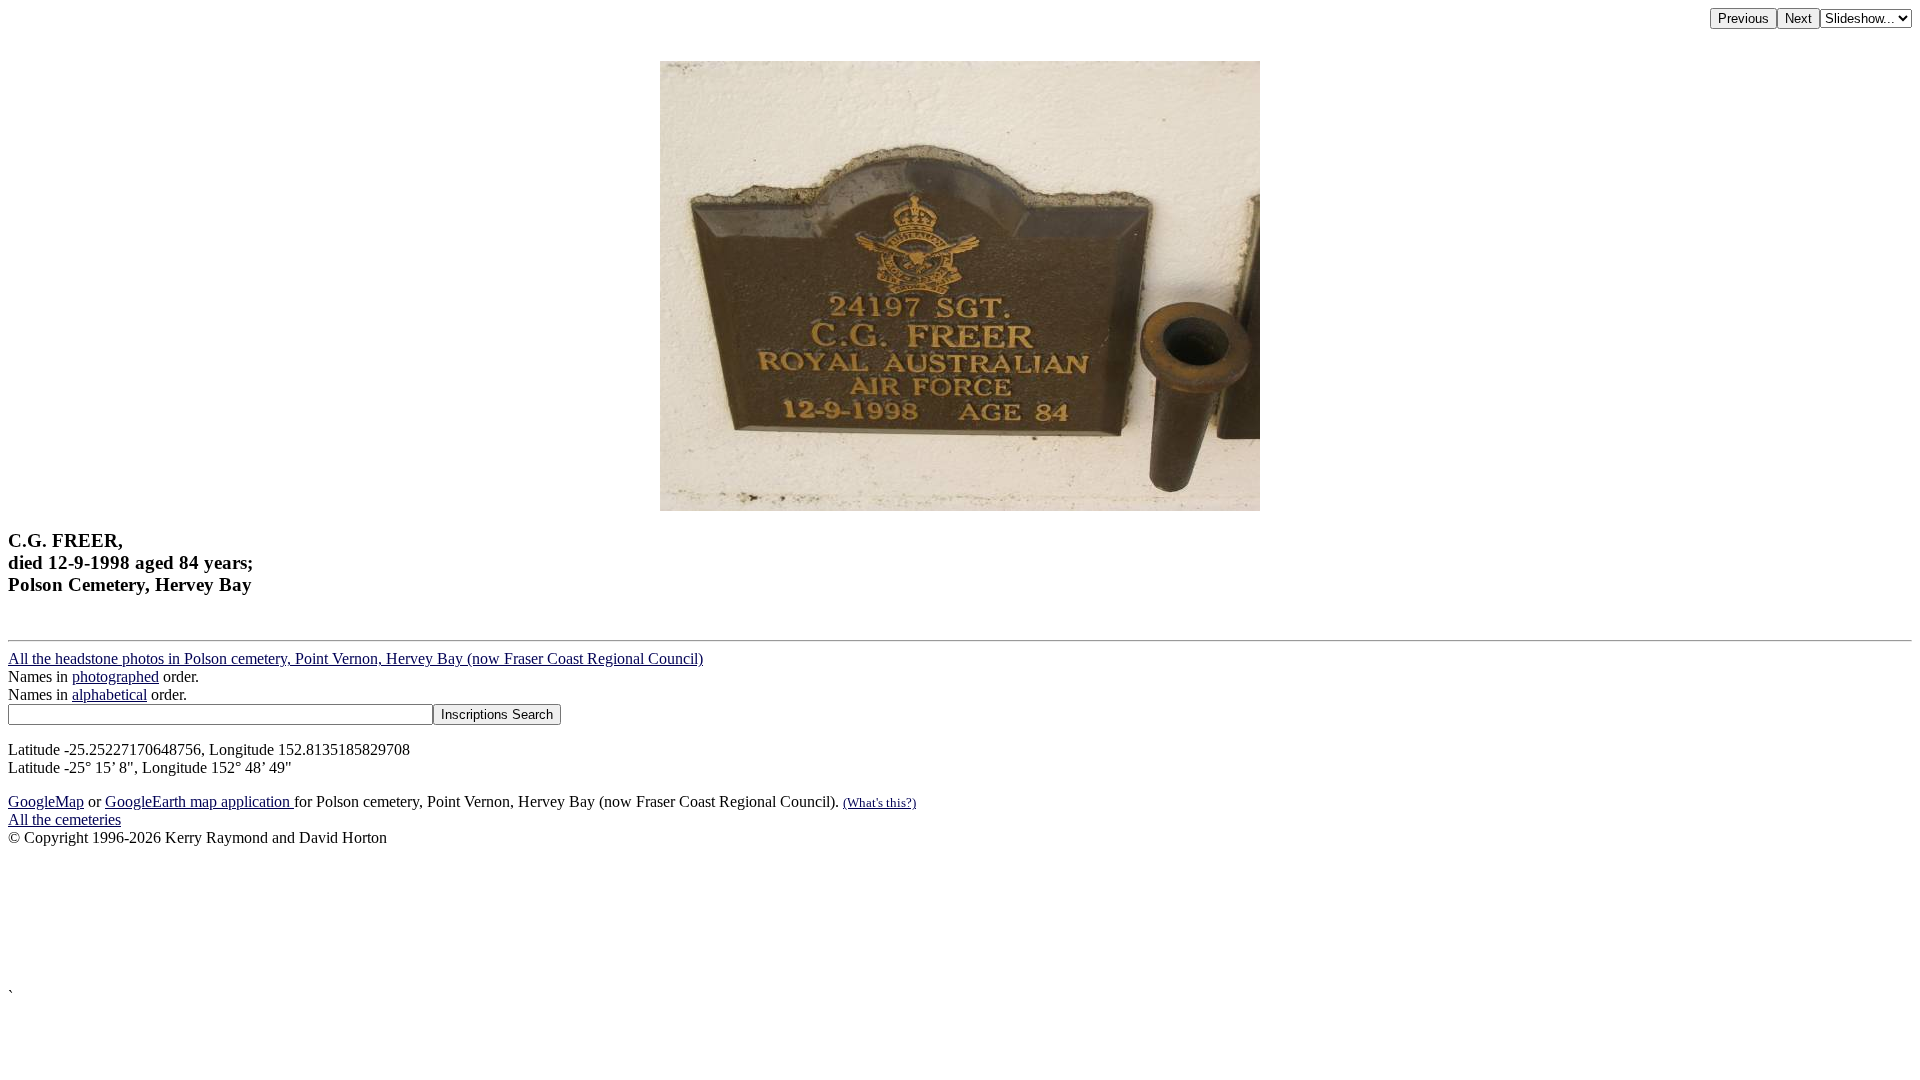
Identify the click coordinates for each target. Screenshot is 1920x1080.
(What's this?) (879, 802)
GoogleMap (46, 801)
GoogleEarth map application (199, 801)
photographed (115, 676)
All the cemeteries (64, 819)
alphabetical (109, 694)
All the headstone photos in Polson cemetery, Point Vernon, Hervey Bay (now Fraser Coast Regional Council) (355, 658)
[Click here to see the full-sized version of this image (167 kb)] (960, 505)
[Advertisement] (608, 917)
